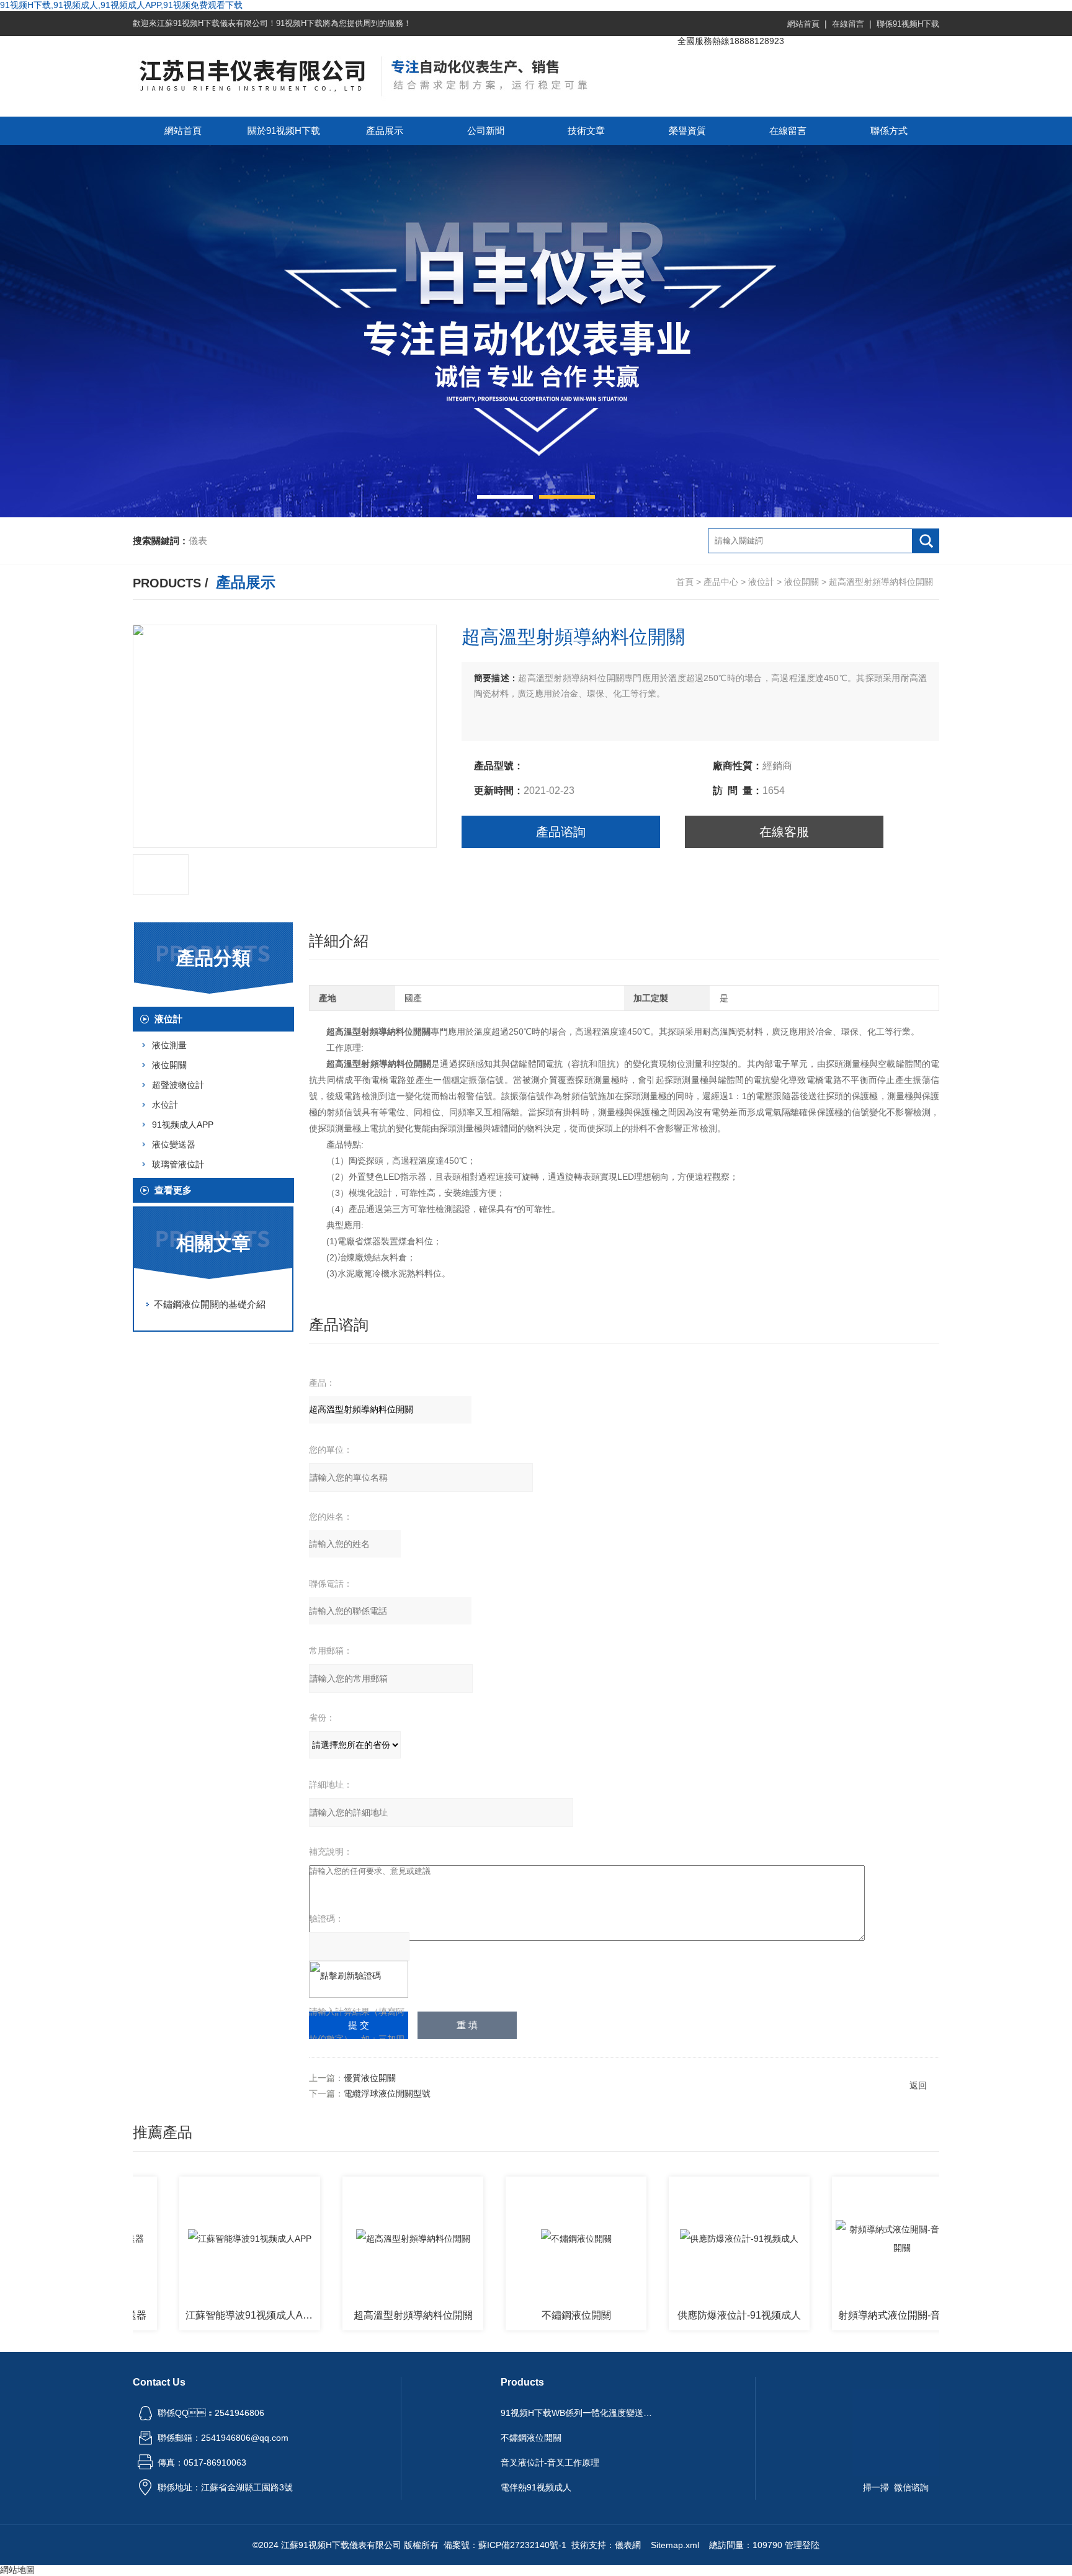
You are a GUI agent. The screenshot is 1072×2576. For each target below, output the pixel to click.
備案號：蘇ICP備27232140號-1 (505, 2545)
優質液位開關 (370, 2078)
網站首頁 (803, 24)
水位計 (165, 1105)
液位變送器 (174, 1144)
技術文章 (586, 131)
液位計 (761, 582)
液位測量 (169, 1045)
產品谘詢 (561, 832)
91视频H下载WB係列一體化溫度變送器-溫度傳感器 (578, 2413)
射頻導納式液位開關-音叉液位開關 (851, 2315)
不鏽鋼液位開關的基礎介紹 (210, 1304)
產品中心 (721, 582)
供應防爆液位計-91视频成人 (685, 2315)
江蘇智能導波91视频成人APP (196, 2315)
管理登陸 (802, 2545)
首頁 (685, 582)
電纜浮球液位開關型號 (387, 2093)
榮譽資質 (687, 131)
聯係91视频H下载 (908, 24)
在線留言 (848, 24)
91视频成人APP (183, 1125)
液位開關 (802, 582)
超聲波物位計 (178, 1085)
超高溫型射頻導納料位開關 (359, 2315)
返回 (918, 2085)
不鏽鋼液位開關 (522, 2315)
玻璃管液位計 (178, 1164)
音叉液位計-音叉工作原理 (550, 2462)
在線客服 (784, 832)
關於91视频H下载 (284, 131)
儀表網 (628, 2545)
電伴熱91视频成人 (536, 2487)
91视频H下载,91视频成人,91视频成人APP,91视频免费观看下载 (121, 5)
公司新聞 (486, 131)
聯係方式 (889, 131)
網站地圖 (17, 2570)
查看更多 (173, 1190)
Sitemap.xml (675, 2545)
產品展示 (385, 131)
